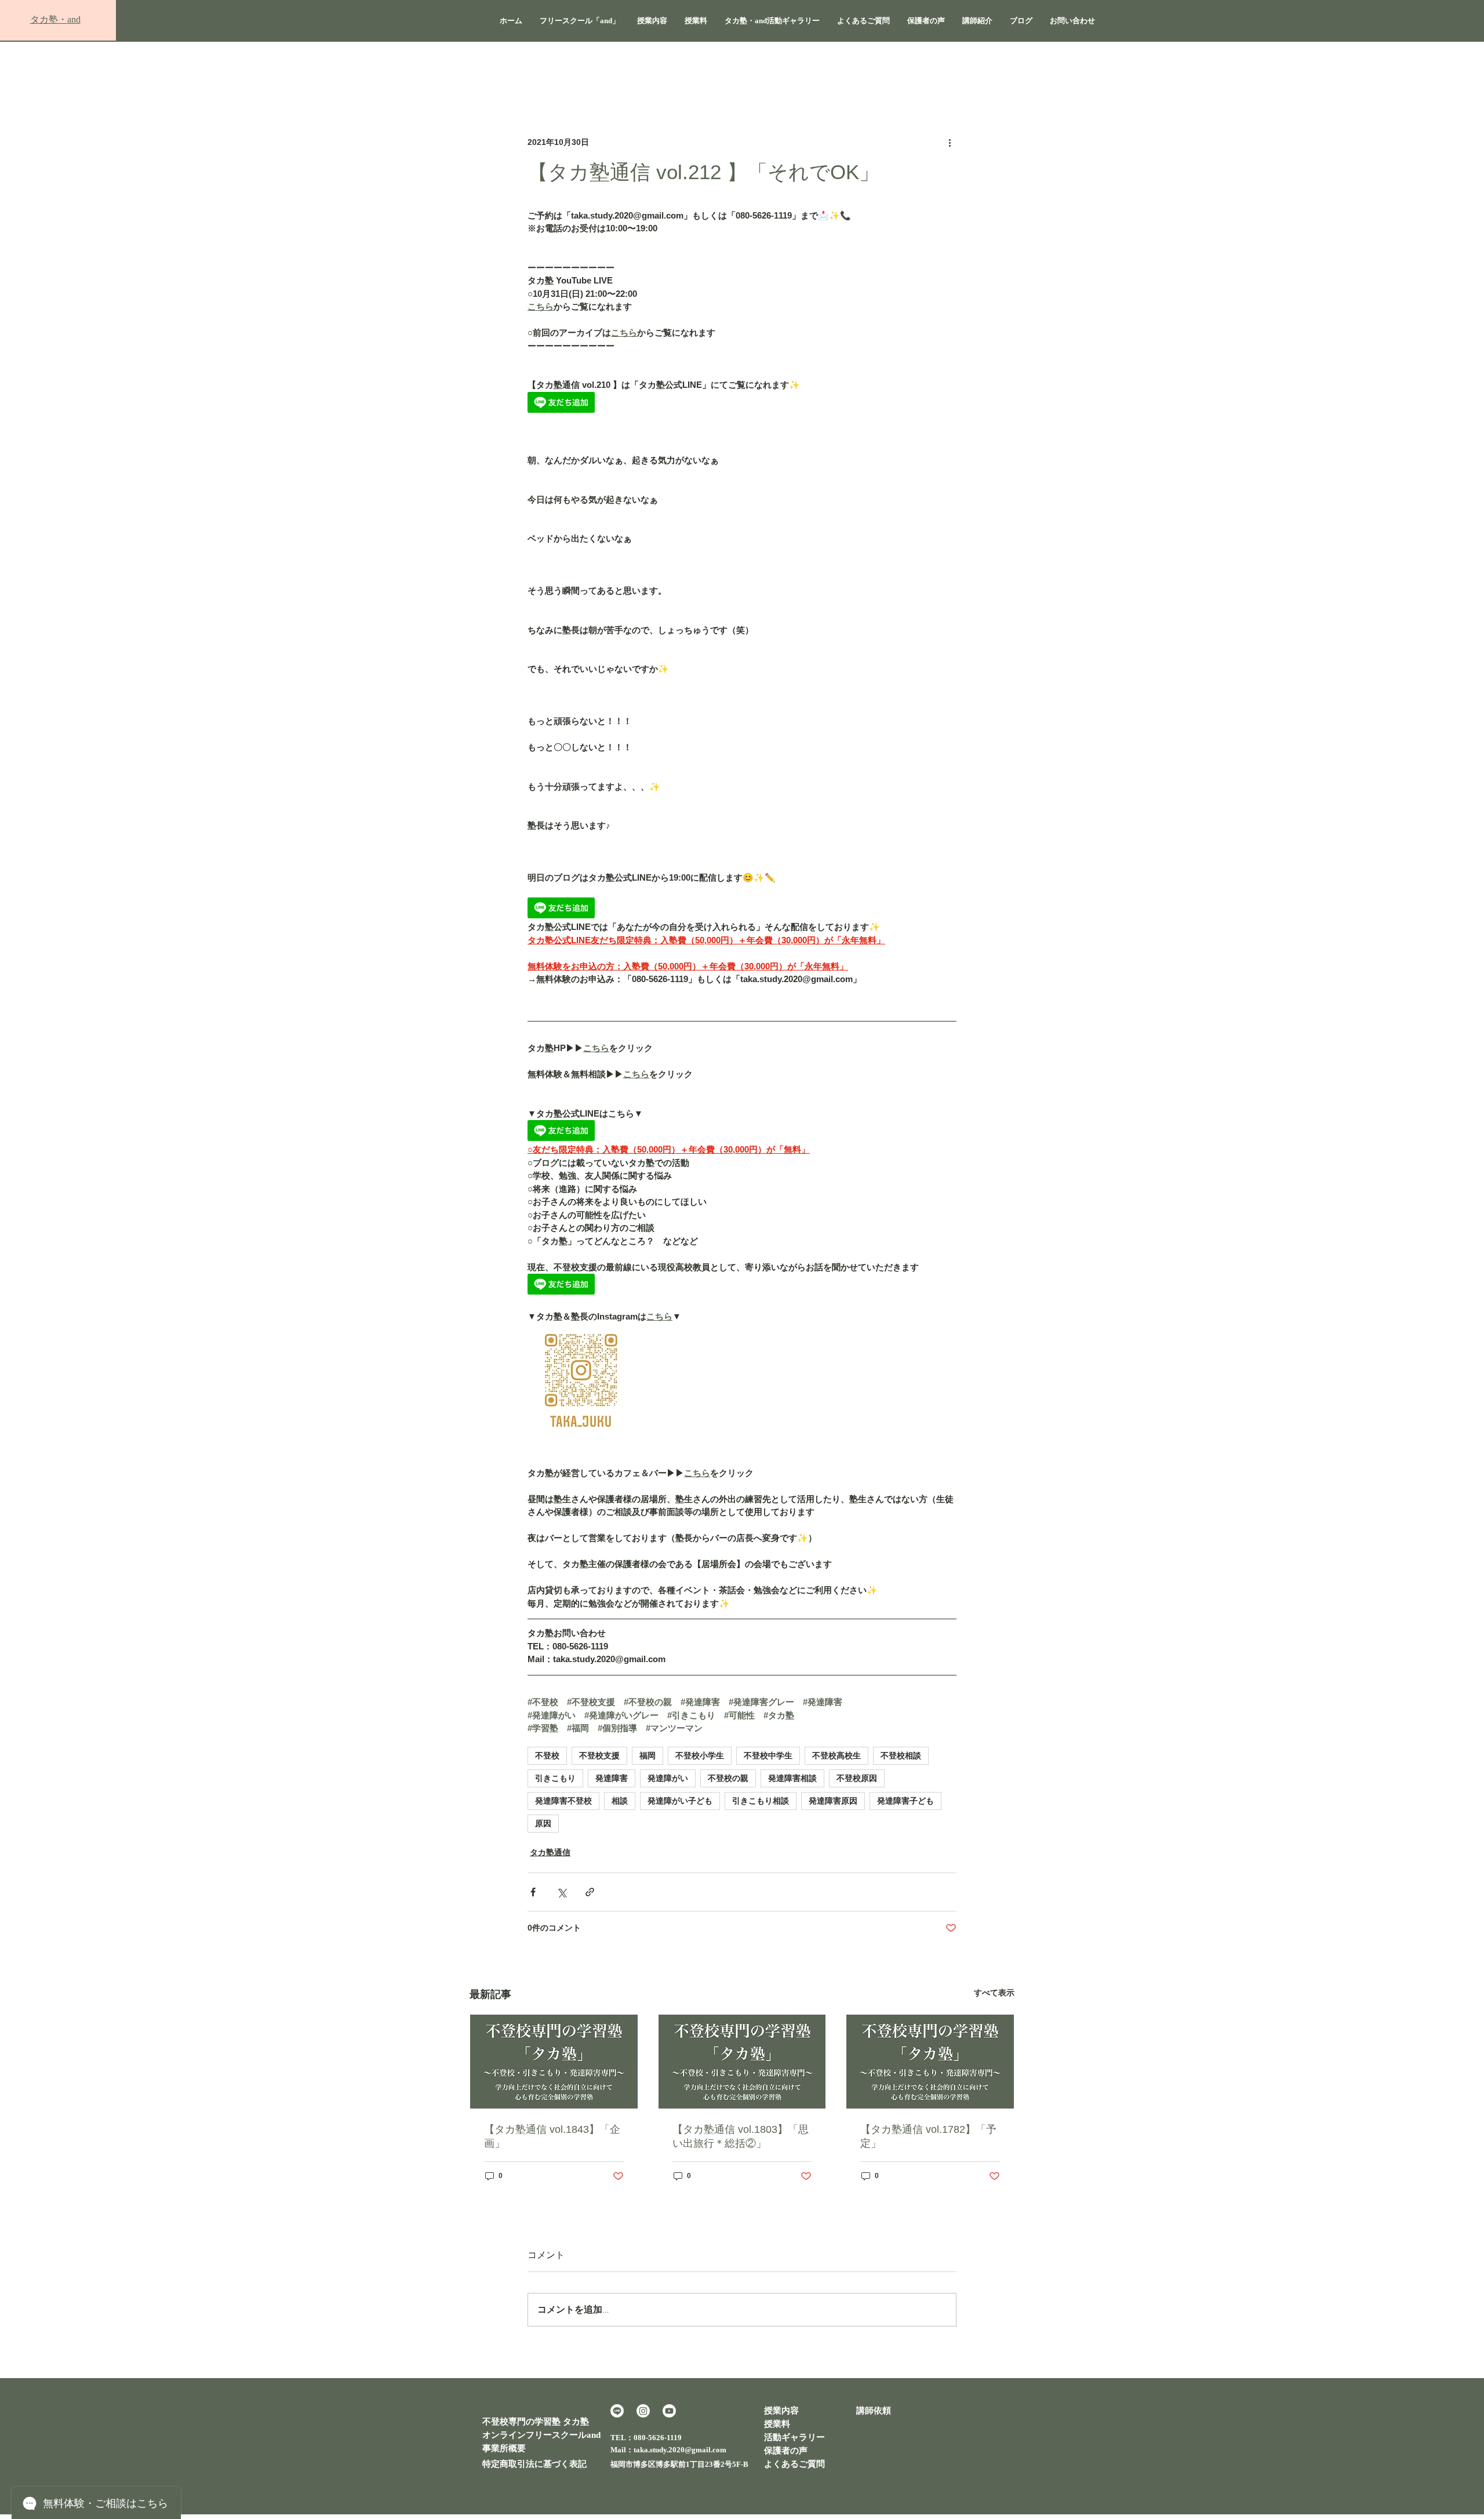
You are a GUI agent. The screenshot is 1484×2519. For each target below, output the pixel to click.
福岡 (648, 1755)
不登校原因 (857, 1778)
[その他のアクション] (950, 142)
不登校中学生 (768, 1755)
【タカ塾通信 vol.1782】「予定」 (928, 2136)
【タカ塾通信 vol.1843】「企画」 (552, 2136)
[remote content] (742, 404)
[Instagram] (643, 2411)
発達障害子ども (905, 1801)
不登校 (547, 1755)
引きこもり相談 (761, 1801)
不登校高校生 (836, 1755)
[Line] (617, 2411)
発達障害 (612, 1778)
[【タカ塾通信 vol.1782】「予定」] (930, 2062)
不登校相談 (901, 1755)
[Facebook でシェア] (533, 1892)
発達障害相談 (792, 1778)
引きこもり (555, 1778)
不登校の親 (728, 1778)
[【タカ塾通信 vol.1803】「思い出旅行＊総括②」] (742, 2062)
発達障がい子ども (680, 1801)
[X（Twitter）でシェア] (561, 1892)
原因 (543, 1823)
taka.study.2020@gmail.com (680, 2450)
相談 (620, 1801)
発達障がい (668, 1778)
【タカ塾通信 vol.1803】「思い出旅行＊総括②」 (741, 2136)
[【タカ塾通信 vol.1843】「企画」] (554, 2062)
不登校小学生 (700, 1755)
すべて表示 (994, 1993)
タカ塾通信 (550, 1852)
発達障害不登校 (563, 1801)
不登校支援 (599, 1755)
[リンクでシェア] (590, 1892)
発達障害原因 (833, 1801)
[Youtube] (669, 2411)
